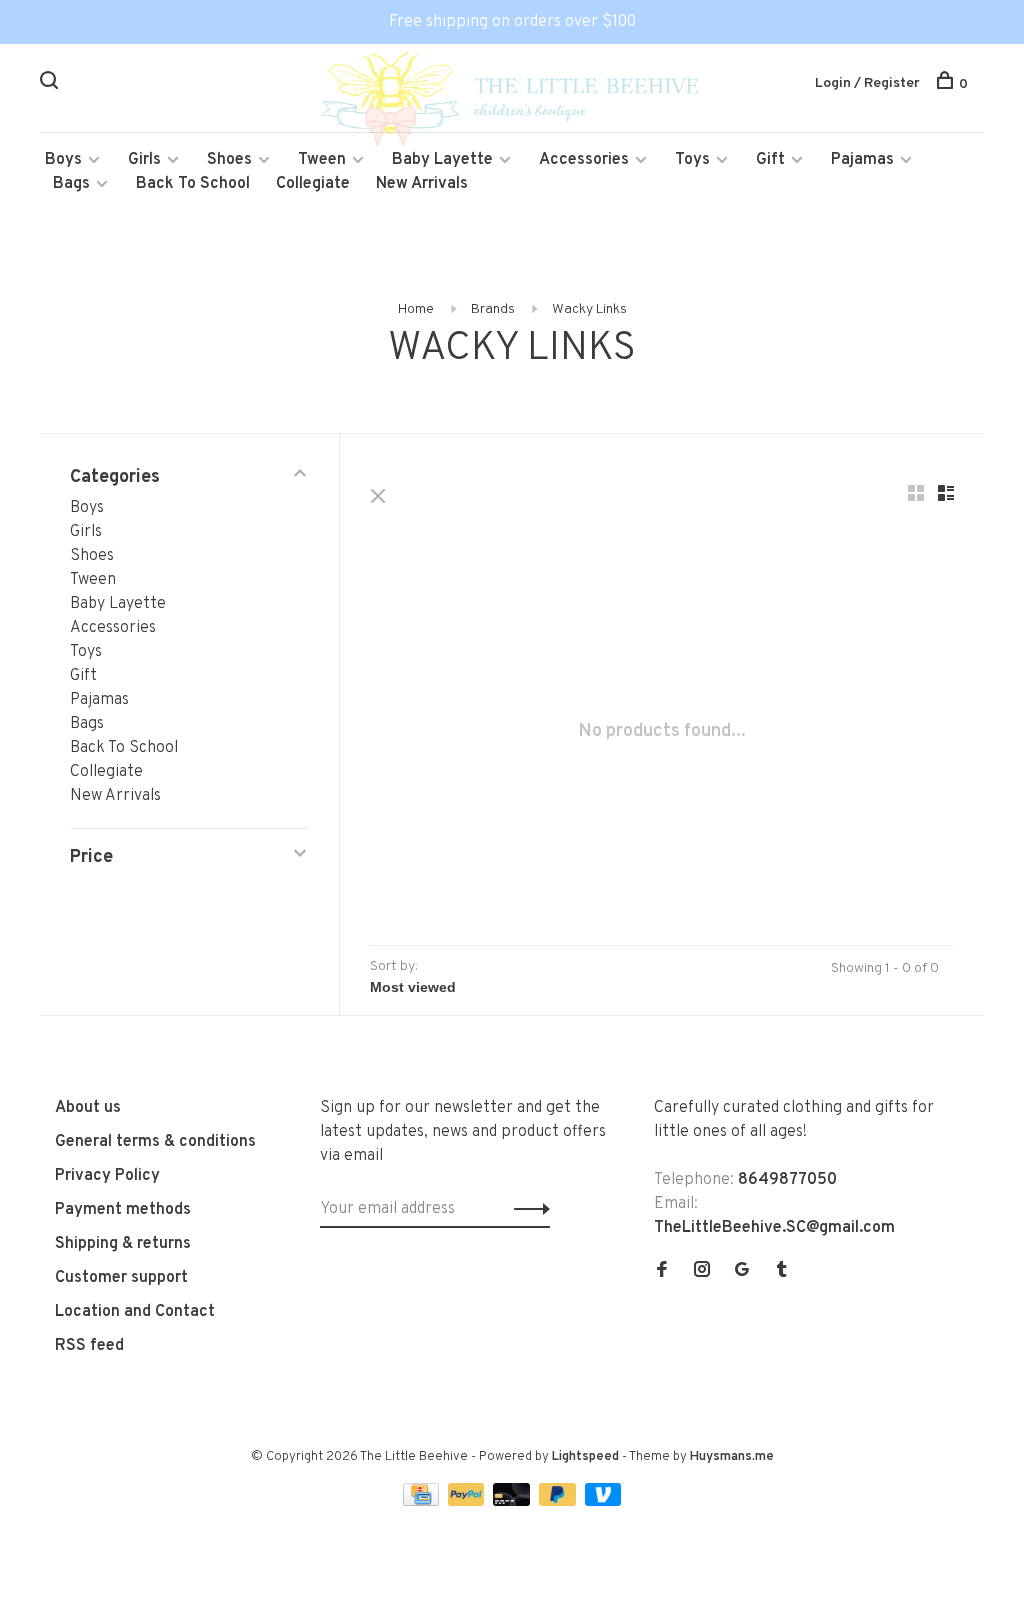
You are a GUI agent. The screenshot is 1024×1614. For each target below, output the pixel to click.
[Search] (51, 84)
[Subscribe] (526, 1209)
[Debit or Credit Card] (513, 1502)
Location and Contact (135, 1312)
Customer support (121, 1278)
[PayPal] (468, 1502)
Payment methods (123, 1210)
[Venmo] (603, 1502)
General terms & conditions (155, 1142)
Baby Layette (442, 160)
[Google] (742, 1272)
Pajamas (862, 160)
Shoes (229, 160)
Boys (63, 160)
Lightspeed (585, 1457)
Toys (692, 160)
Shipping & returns (123, 1244)
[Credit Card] (423, 1502)
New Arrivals (422, 184)
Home (416, 309)
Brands (493, 309)
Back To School (193, 184)
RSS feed (89, 1346)
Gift (770, 160)
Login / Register (867, 83)
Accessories (584, 160)
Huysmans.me (732, 1457)
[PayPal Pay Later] (559, 1502)
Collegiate (313, 184)
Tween (322, 160)
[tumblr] (782, 1272)
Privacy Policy (107, 1176)
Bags (71, 184)
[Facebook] (662, 1272)
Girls (144, 160)
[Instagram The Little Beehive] (702, 1272)
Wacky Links (589, 309)
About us (88, 1108)
